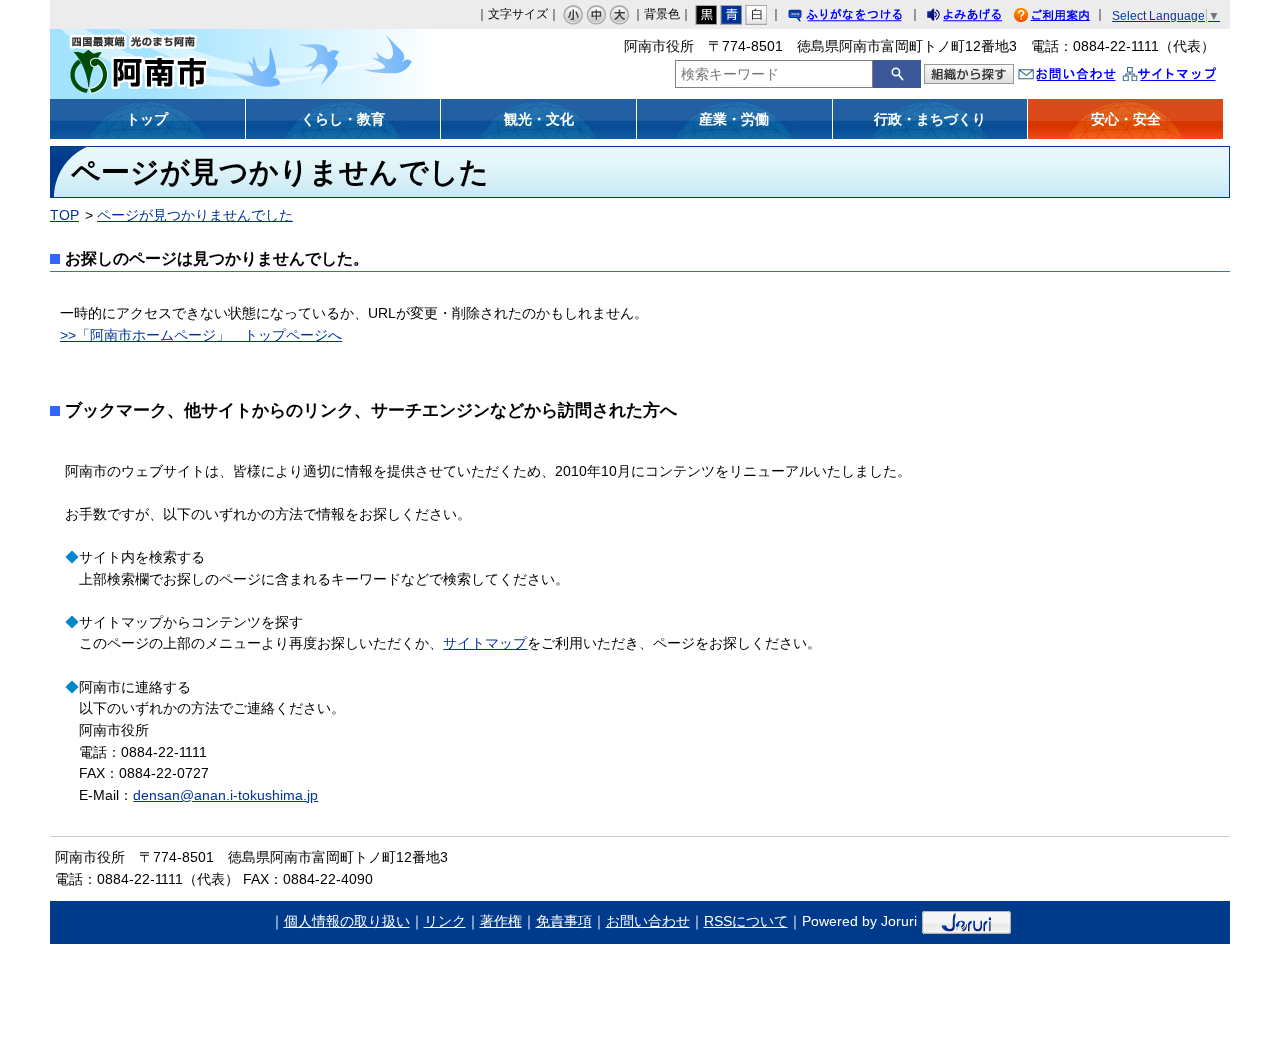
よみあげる (982, 17)
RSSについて (746, 921)
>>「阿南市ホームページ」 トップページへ (201, 335)
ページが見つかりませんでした (195, 215)
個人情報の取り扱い (347, 921)
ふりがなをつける (864, 17)
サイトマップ (1190, 76)
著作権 (501, 921)
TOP (64, 215)
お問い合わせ (1087, 76)
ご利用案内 (1067, 17)
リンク (445, 921)
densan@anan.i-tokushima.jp (225, 795)
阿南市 (197, 64)
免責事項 (564, 921)
